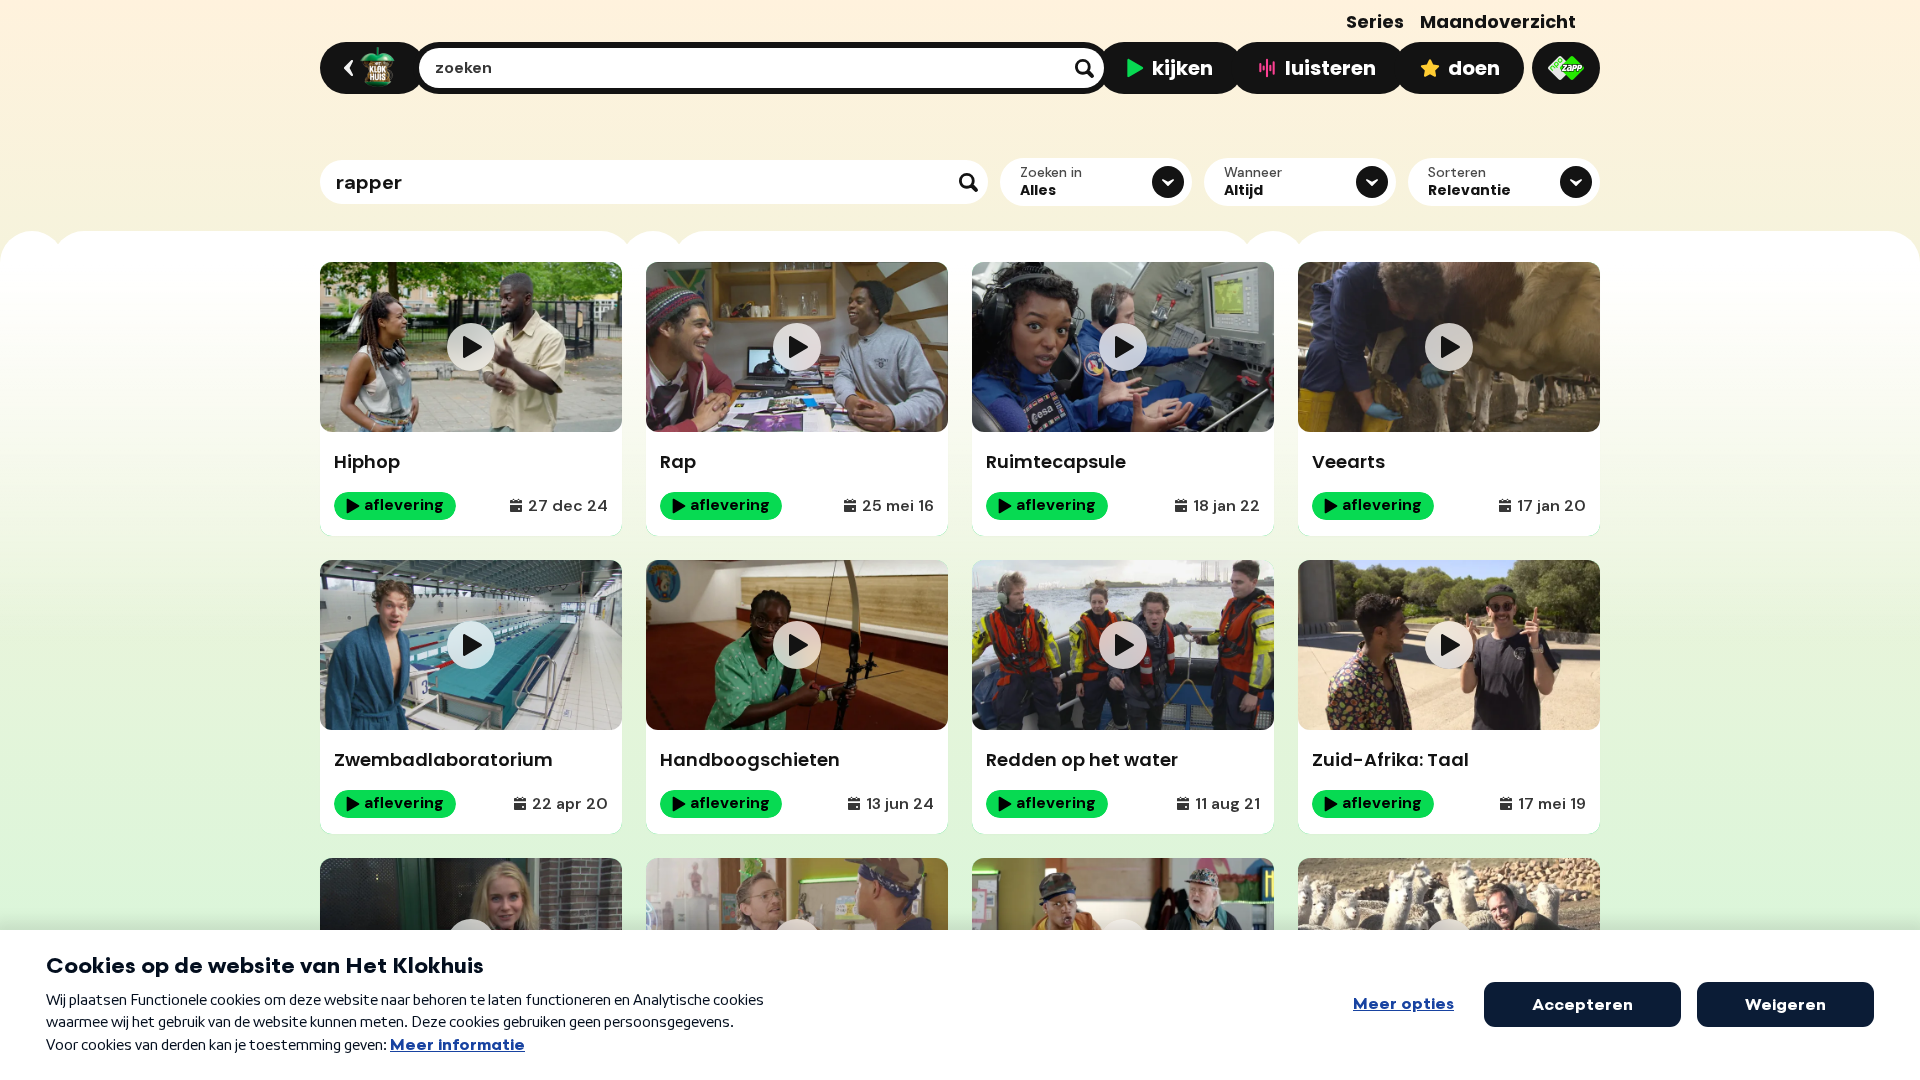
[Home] (369, 68)
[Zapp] (1566, 68)
